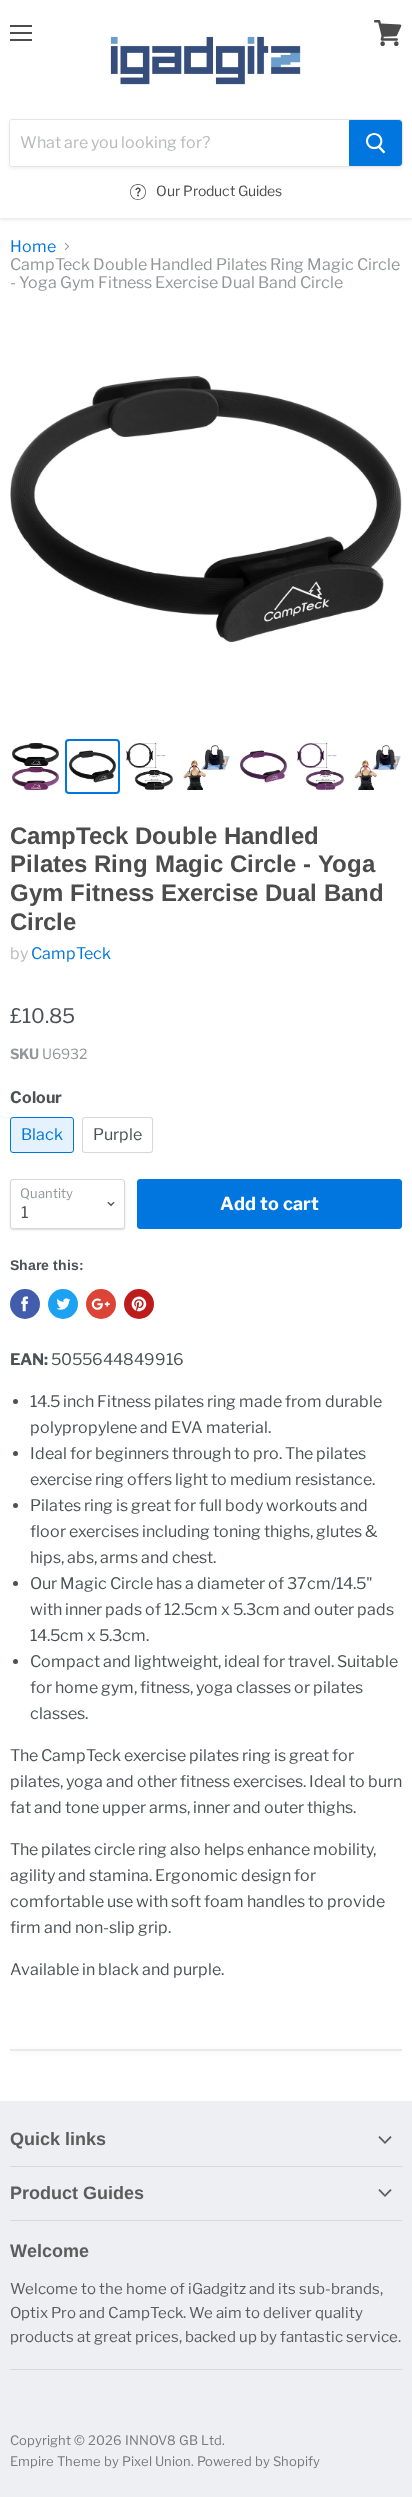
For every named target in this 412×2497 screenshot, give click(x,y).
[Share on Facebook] (25, 1304)
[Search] (375, 143)
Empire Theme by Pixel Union (100, 2461)
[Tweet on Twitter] (63, 1304)
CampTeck (71, 953)
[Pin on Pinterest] (139, 1304)
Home (33, 247)
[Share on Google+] (101, 1304)
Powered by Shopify (258, 2461)
